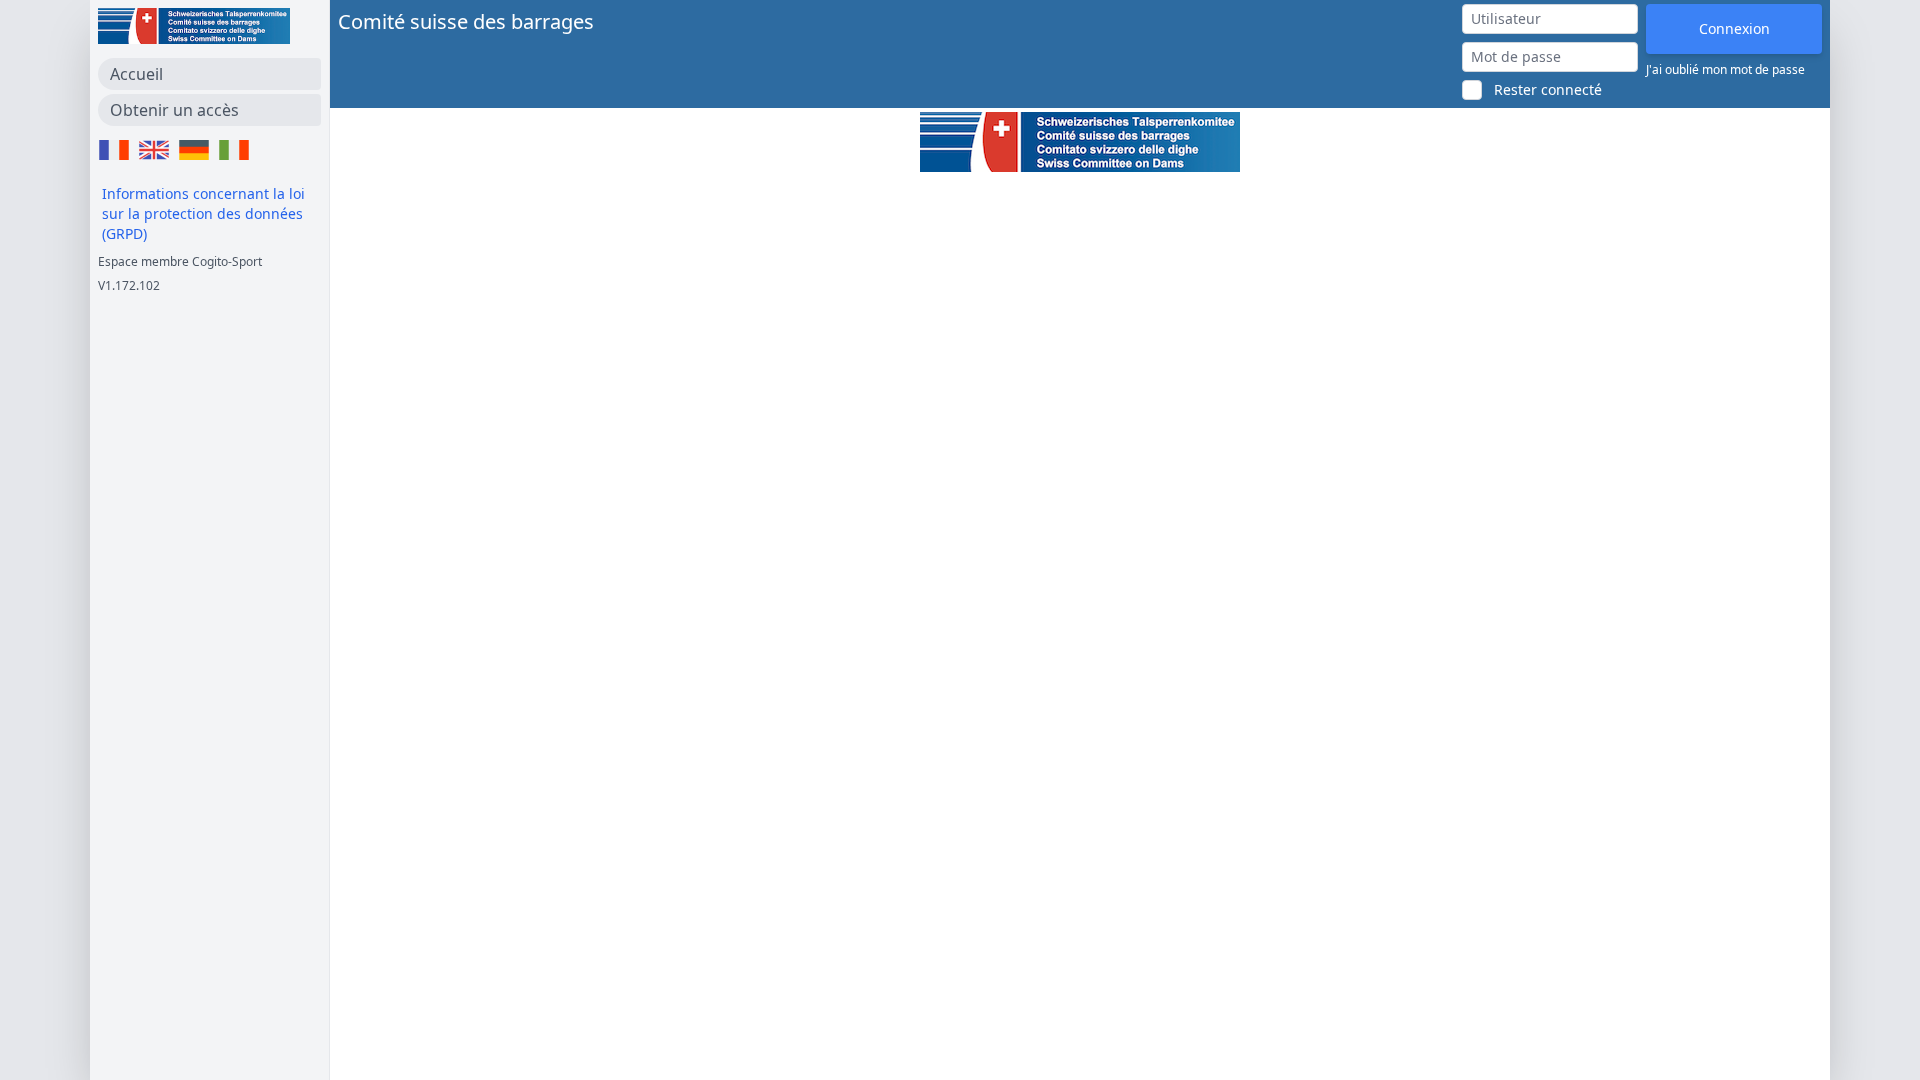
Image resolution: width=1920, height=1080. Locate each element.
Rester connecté (1548, 89)
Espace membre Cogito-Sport (180, 261)
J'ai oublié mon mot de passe (1725, 70)
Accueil (136, 74)
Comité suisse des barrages (466, 21)
